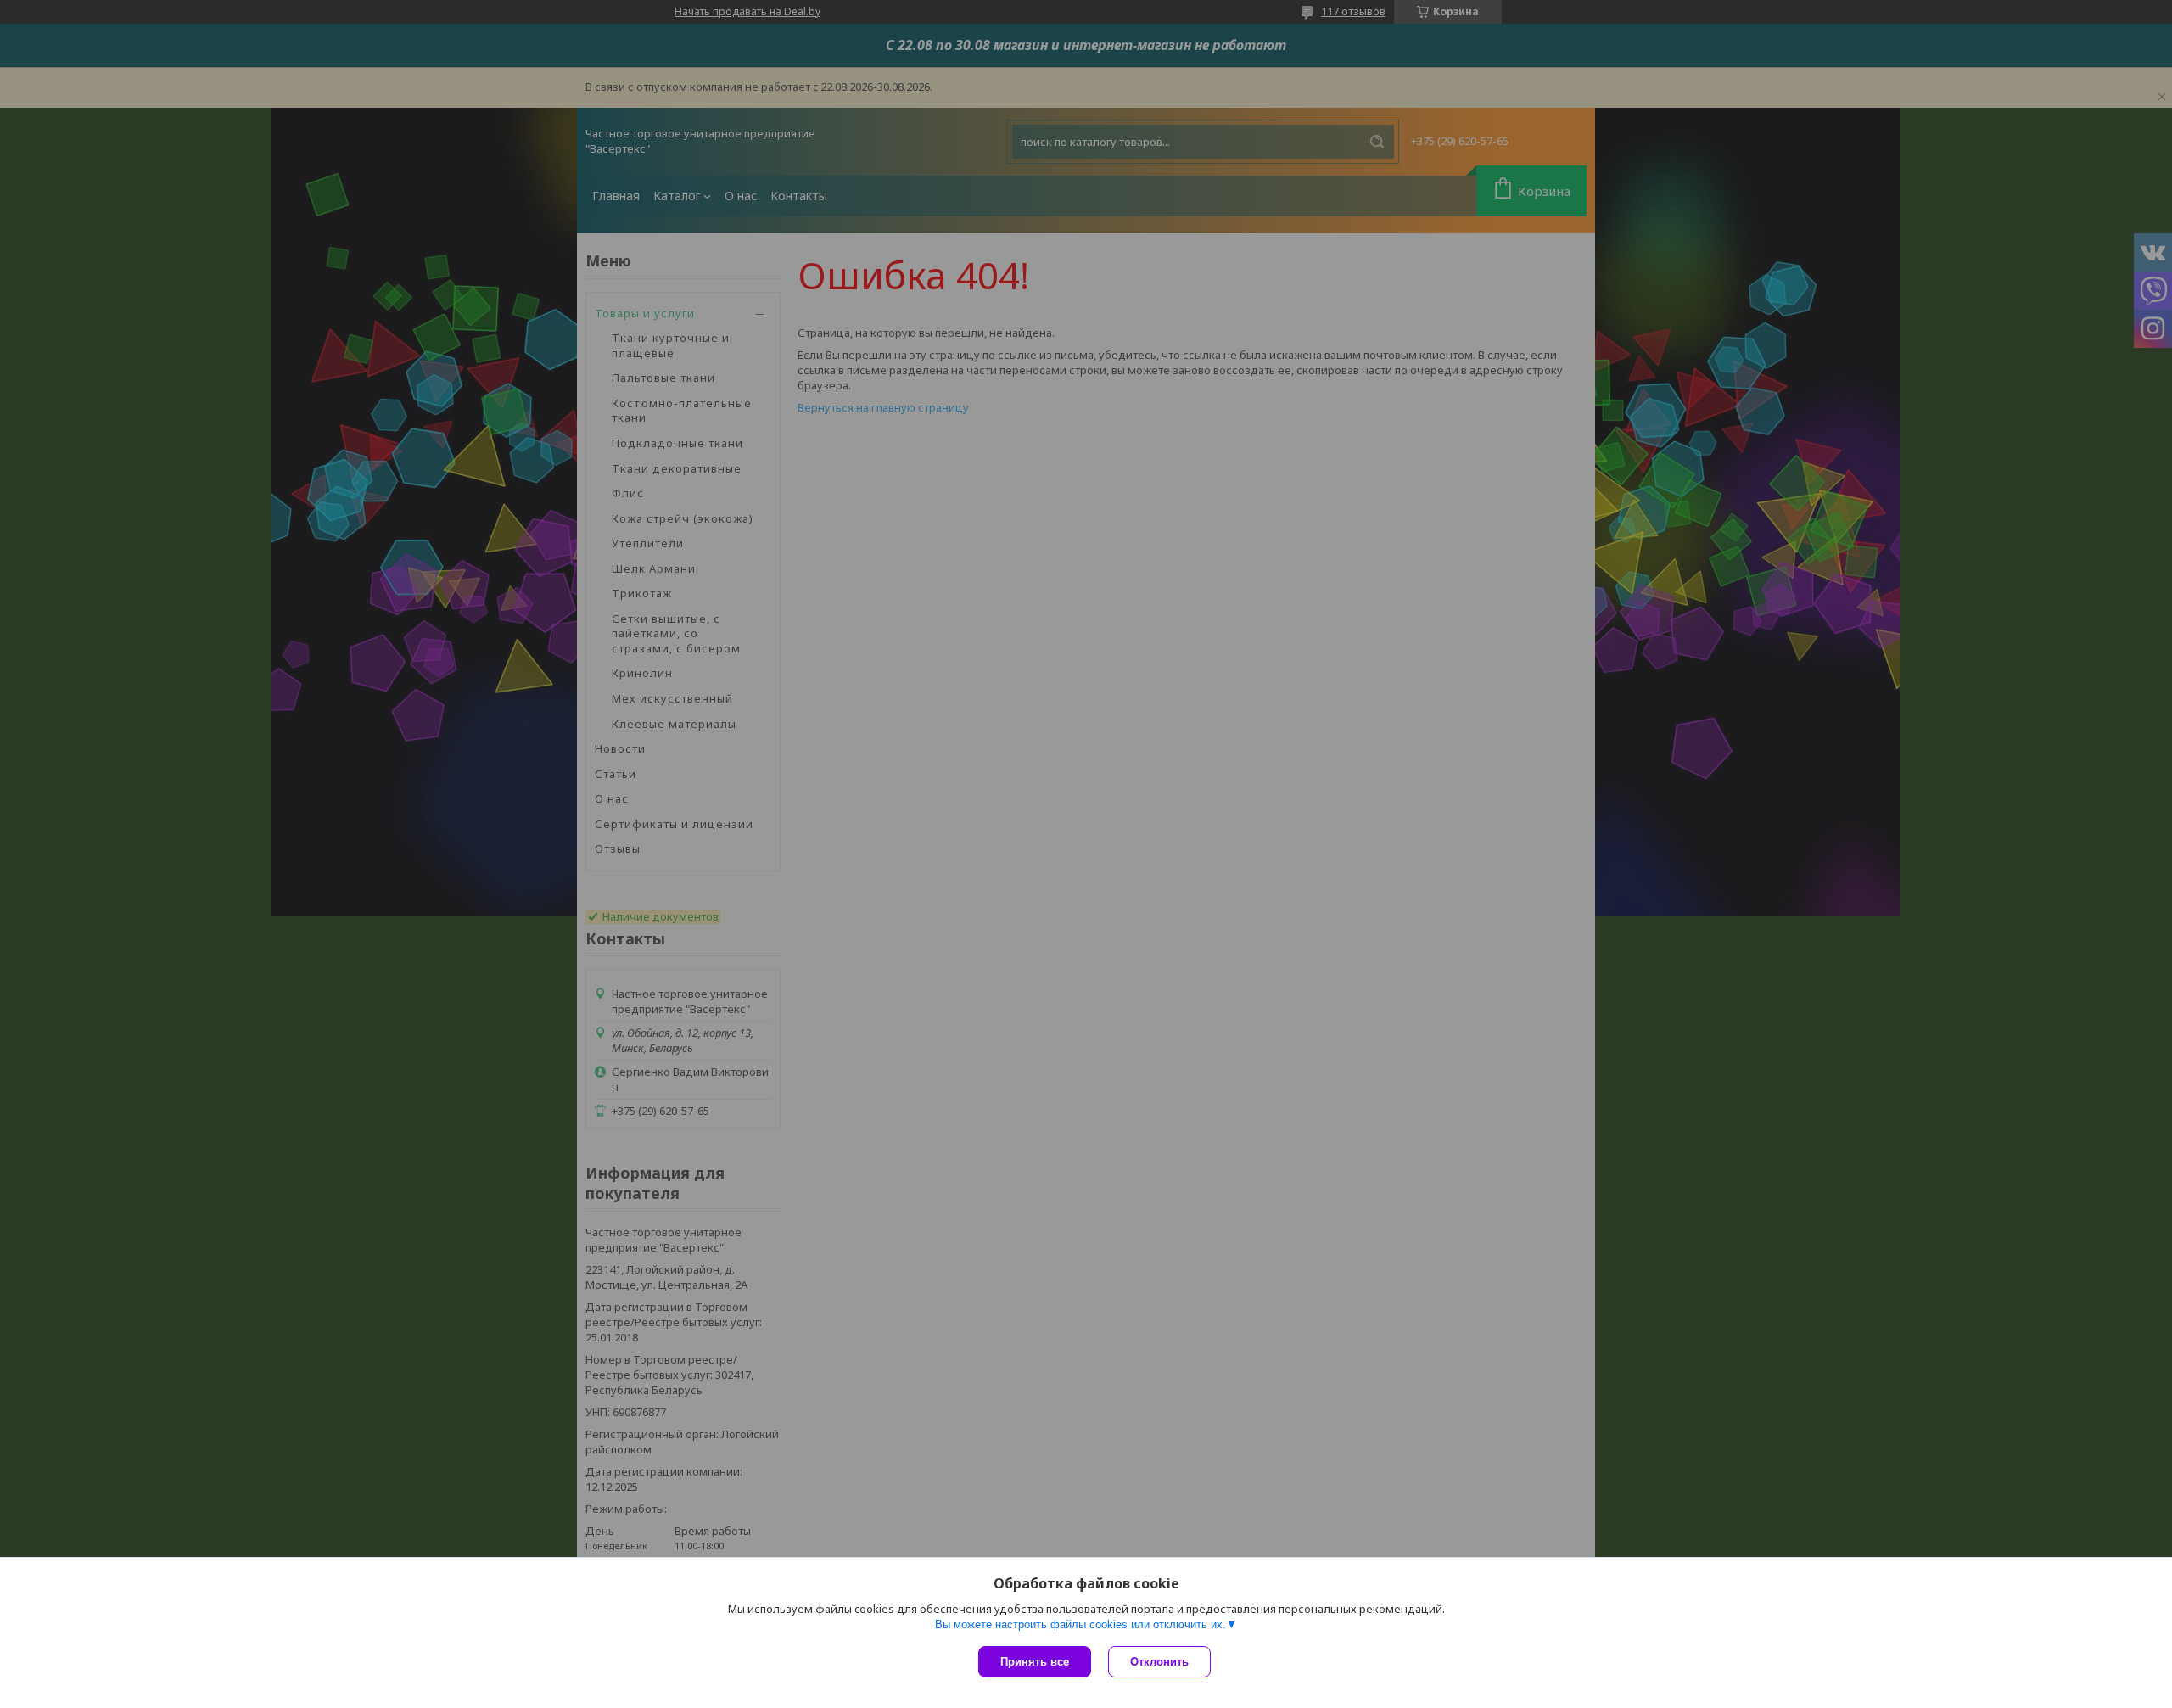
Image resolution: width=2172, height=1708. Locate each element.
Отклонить (1159, 1662)
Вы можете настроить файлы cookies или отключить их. (1080, 1624)
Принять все (1035, 1662)
